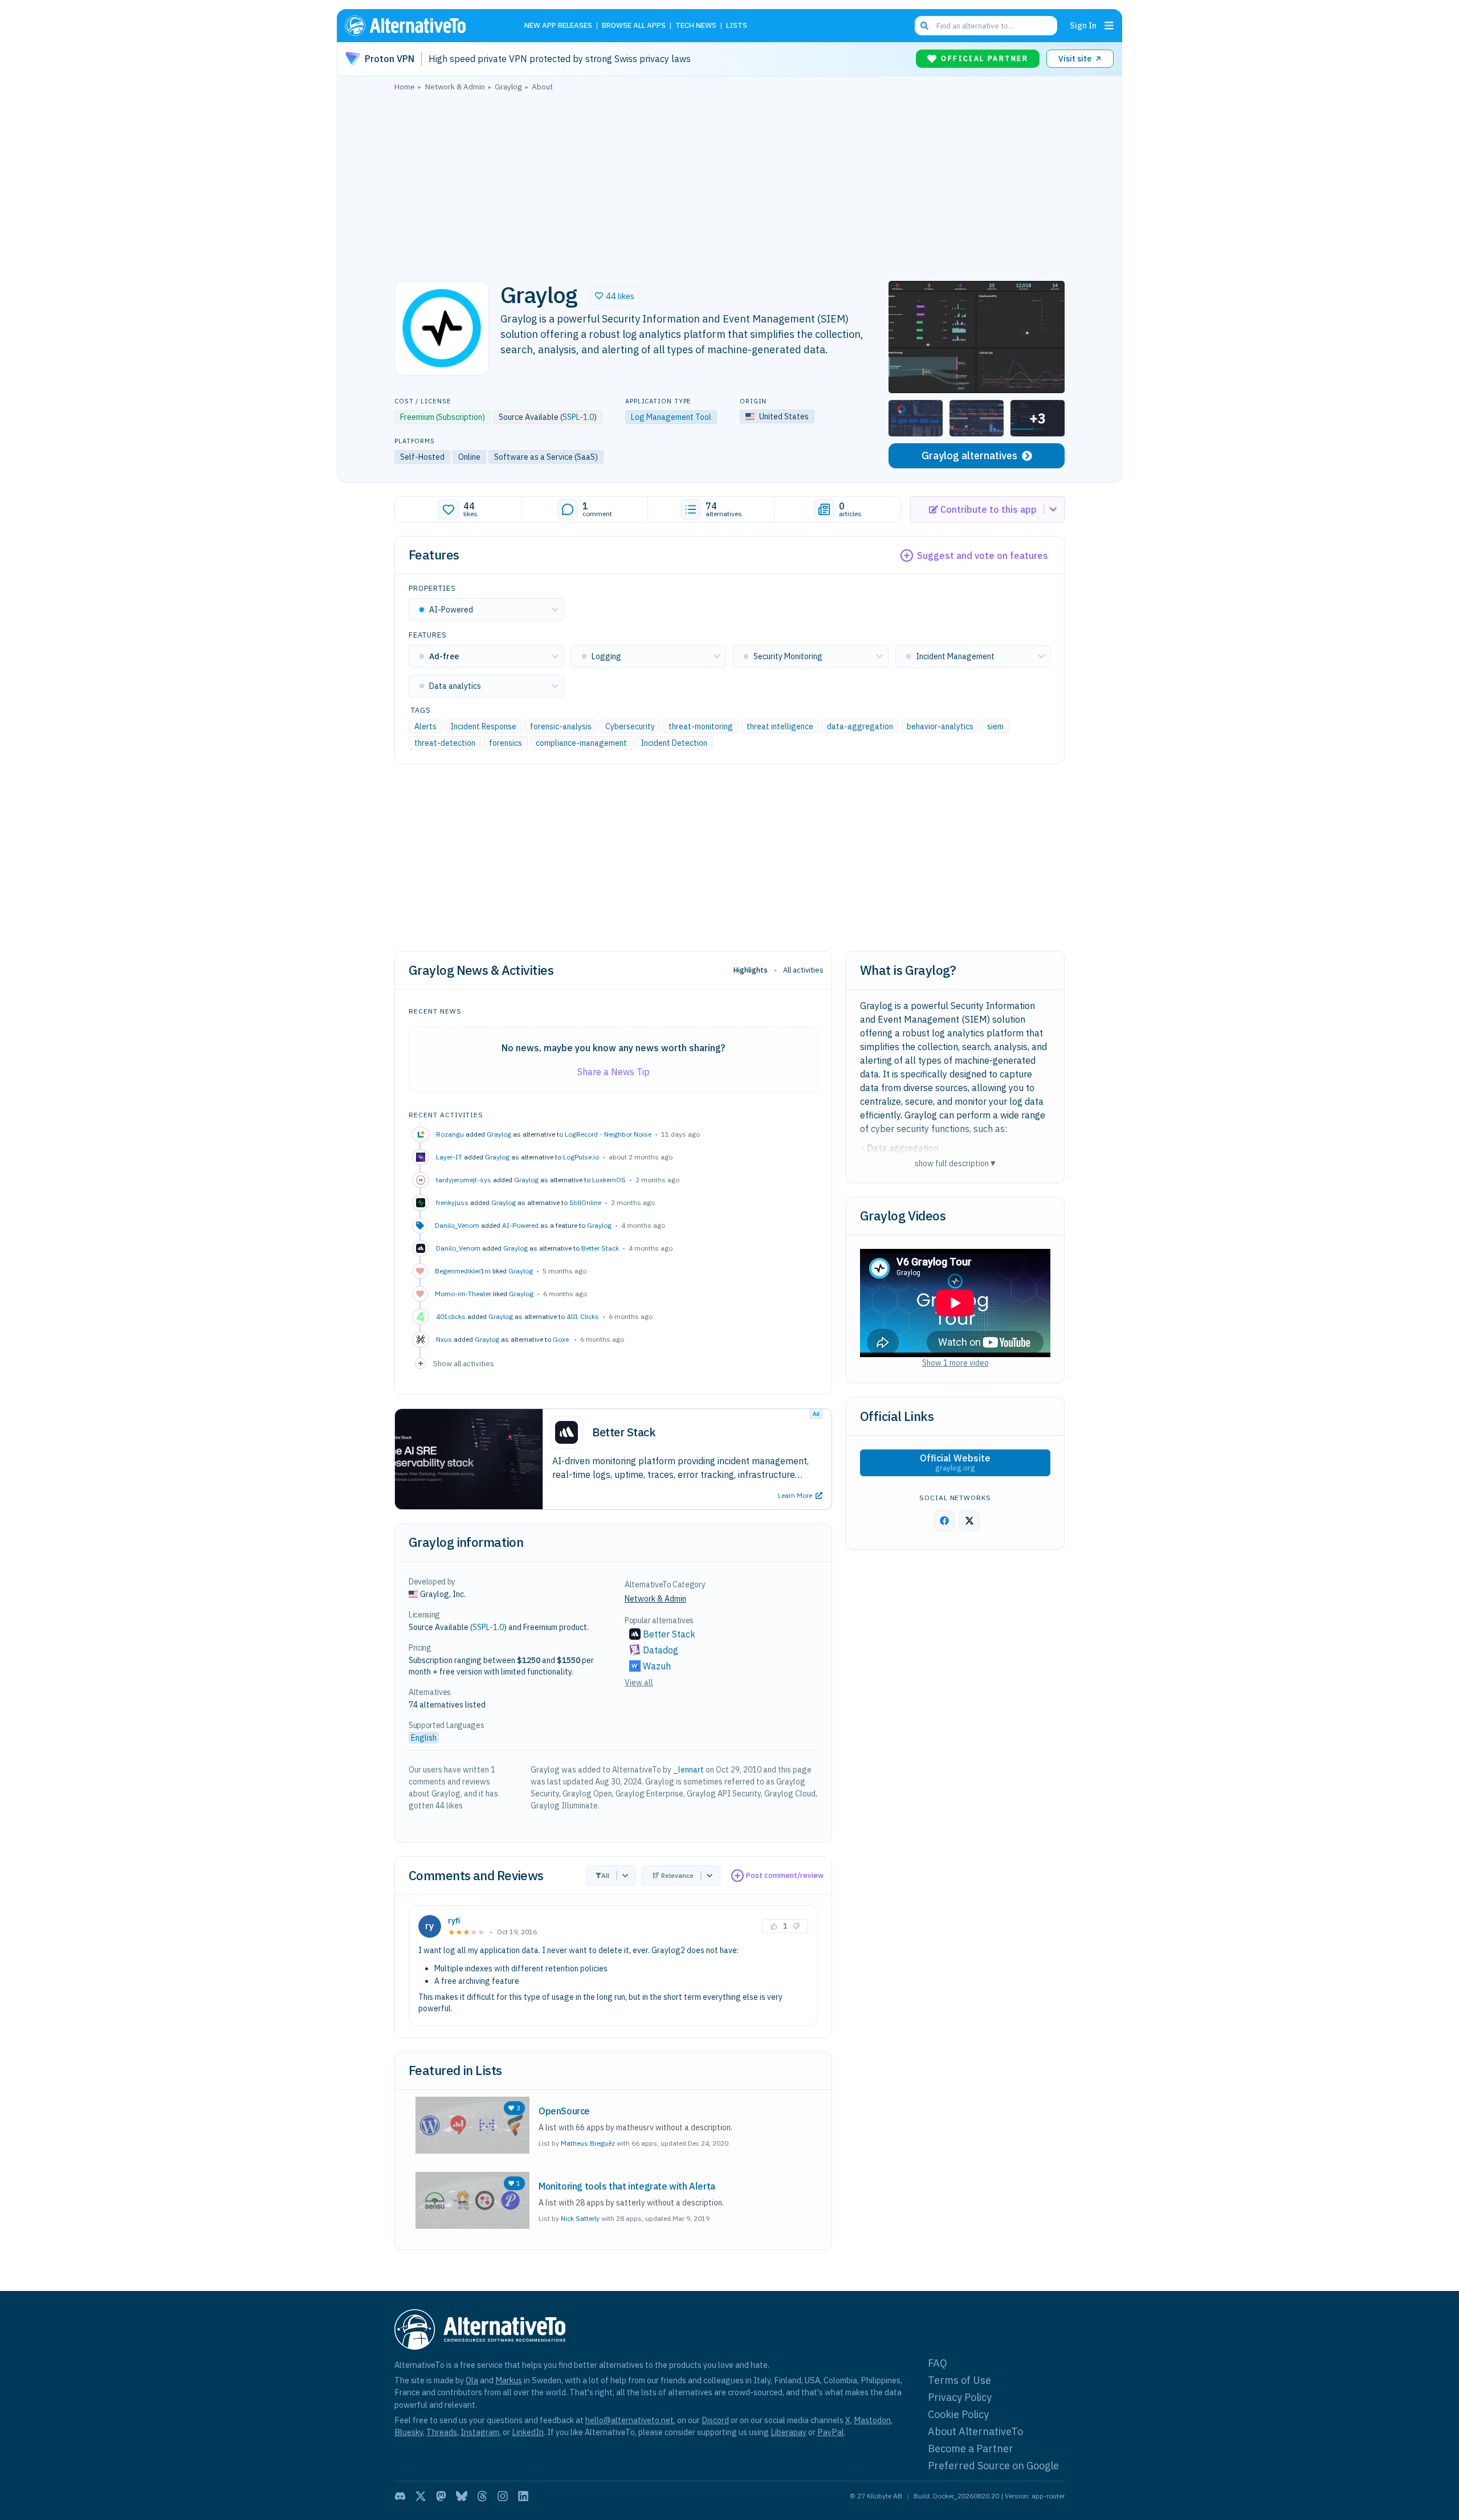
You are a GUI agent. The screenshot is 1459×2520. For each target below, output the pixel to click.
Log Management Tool (671, 417)
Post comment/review (785, 1875)
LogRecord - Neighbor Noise (608, 1134)
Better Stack (600, 1248)
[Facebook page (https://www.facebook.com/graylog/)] (944, 1521)
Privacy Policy (960, 2397)
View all (639, 1682)
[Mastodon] (441, 2496)
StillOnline (585, 1202)
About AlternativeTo (975, 2431)
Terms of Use (959, 2380)
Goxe (562, 1339)
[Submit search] (924, 26)
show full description (955, 1163)
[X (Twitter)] (421, 2496)
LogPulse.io (581, 1157)
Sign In (1083, 25)
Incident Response (483, 726)
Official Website (955, 1463)
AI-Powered (520, 1225)
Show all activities (464, 1363)
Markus (509, 2380)
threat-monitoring (701, 726)
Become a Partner (971, 2448)
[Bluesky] (462, 2496)
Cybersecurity (630, 726)
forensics (506, 743)
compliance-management (581, 743)
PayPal (831, 2432)
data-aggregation (860, 726)
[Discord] (400, 2496)
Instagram (480, 2432)
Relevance (677, 1875)
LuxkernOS (609, 1180)
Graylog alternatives (969, 456)
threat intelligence (780, 726)
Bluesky (409, 2432)
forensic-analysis (561, 726)
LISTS (737, 26)
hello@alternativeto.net (629, 2420)
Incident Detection (674, 743)
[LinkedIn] (523, 2496)
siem (995, 726)
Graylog (499, 1134)
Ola (472, 2380)
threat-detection (445, 743)
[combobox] (986, 26)
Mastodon (872, 2420)
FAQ (938, 2363)
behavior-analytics (940, 726)
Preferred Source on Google (993, 2466)
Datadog (661, 1650)
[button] (615, 296)
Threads (442, 2432)
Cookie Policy (958, 2414)
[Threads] (482, 2496)
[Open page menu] (1109, 26)
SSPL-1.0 (578, 417)
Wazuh (657, 1666)
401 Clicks (583, 1316)
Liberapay (788, 2432)
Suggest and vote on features (983, 556)
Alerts (425, 726)
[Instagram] (503, 2496)
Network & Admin (655, 1599)
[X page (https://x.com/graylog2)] (969, 1521)
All (605, 1875)
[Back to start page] (422, 26)
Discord (715, 2420)
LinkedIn (528, 2432)
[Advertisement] (729, 183)
